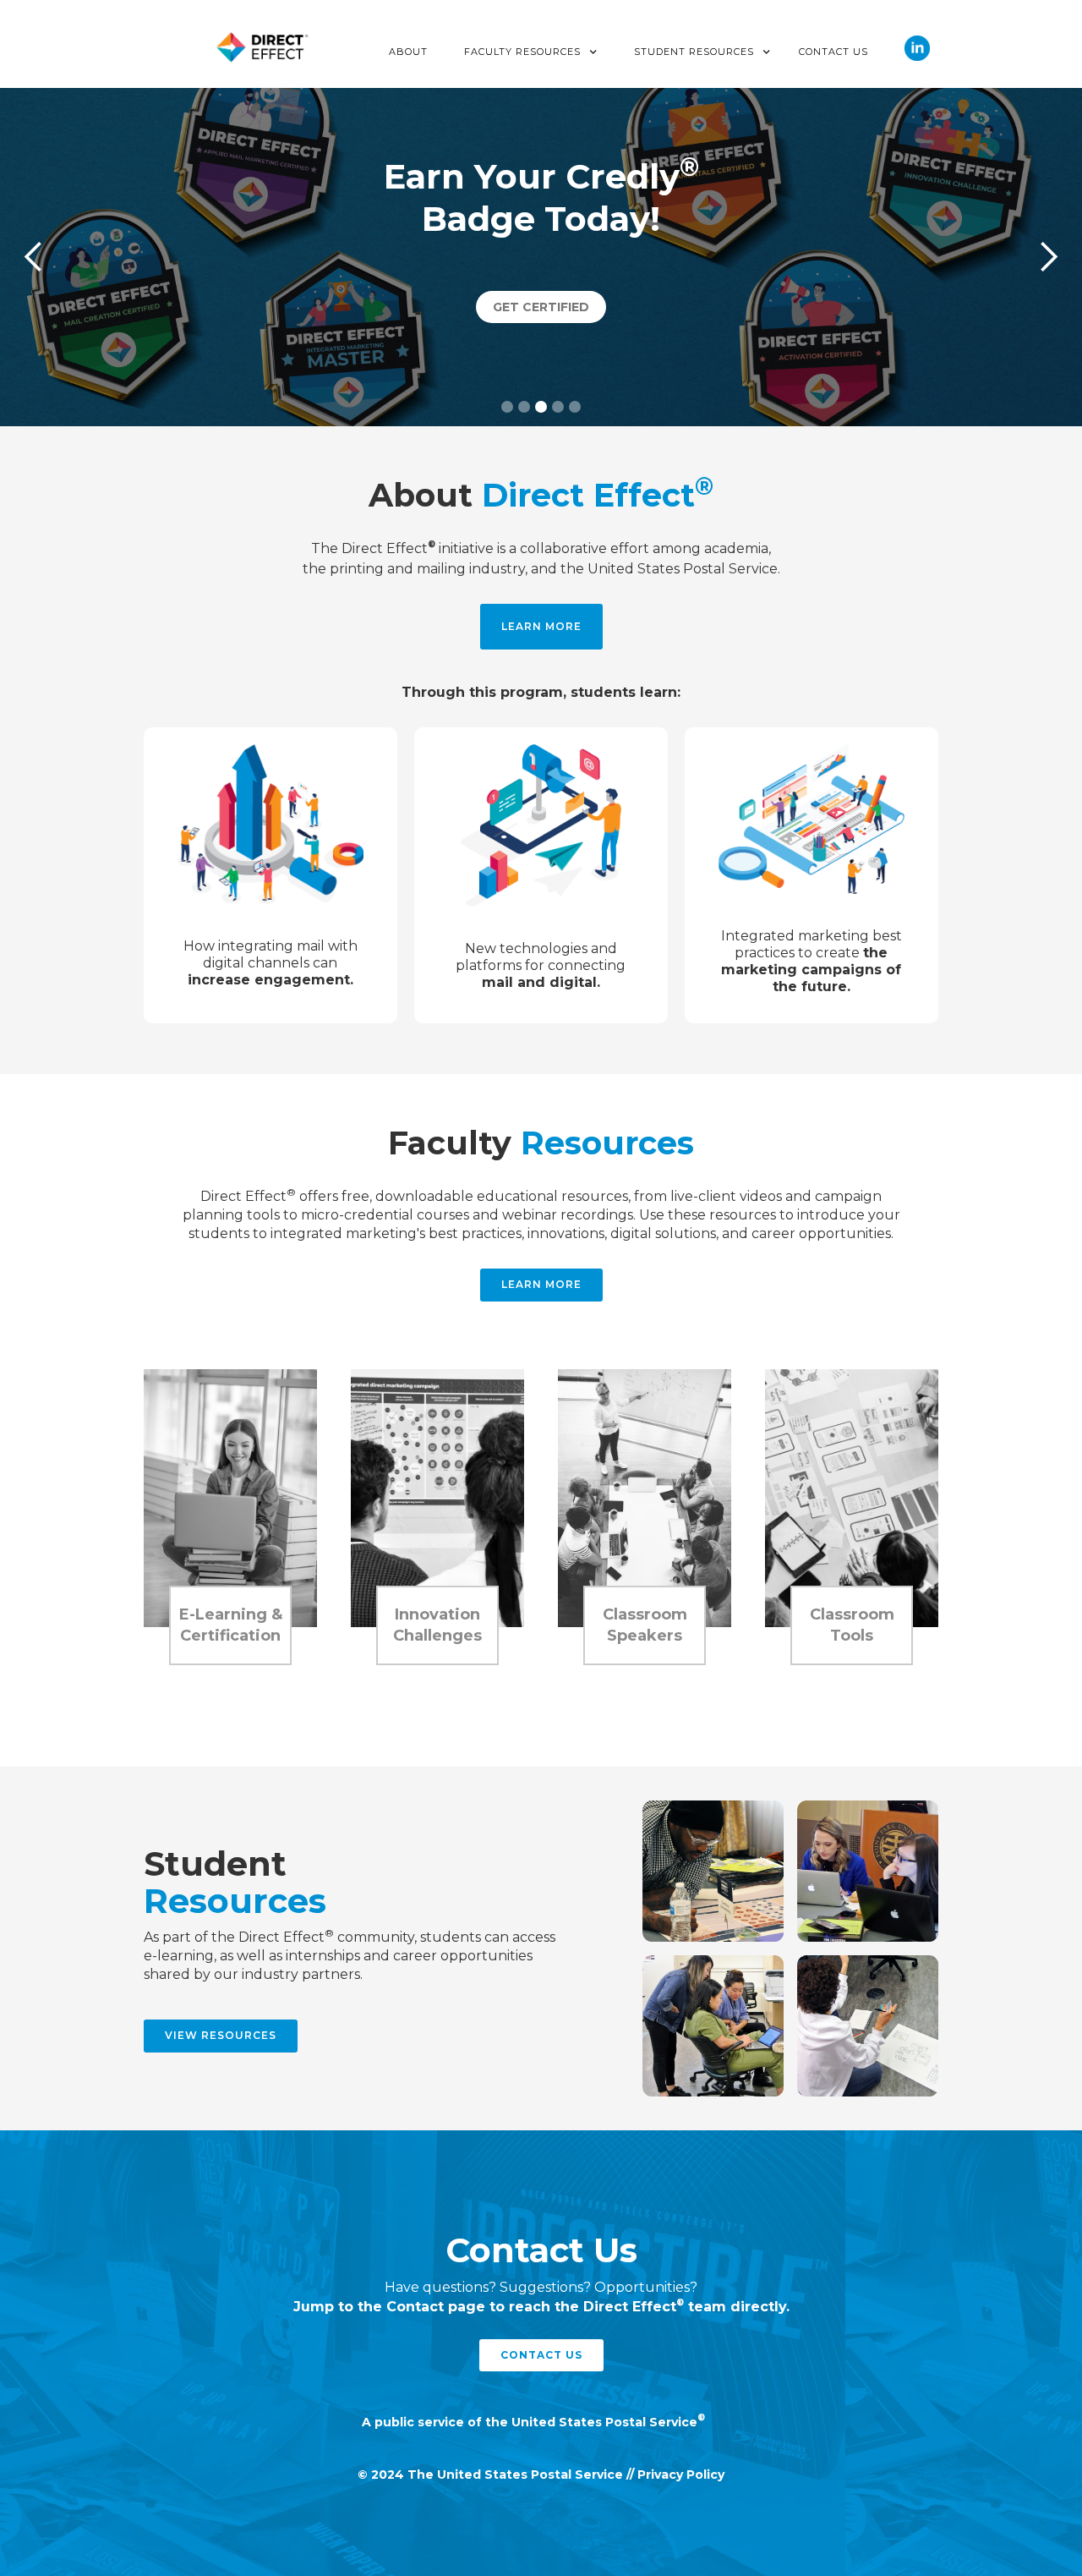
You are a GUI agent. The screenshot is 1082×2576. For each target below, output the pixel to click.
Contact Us (833, 52)
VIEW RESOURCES (221, 2035)
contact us (541, 2355)
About (408, 52)
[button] (531, 52)
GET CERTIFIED (541, 307)
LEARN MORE (541, 626)
